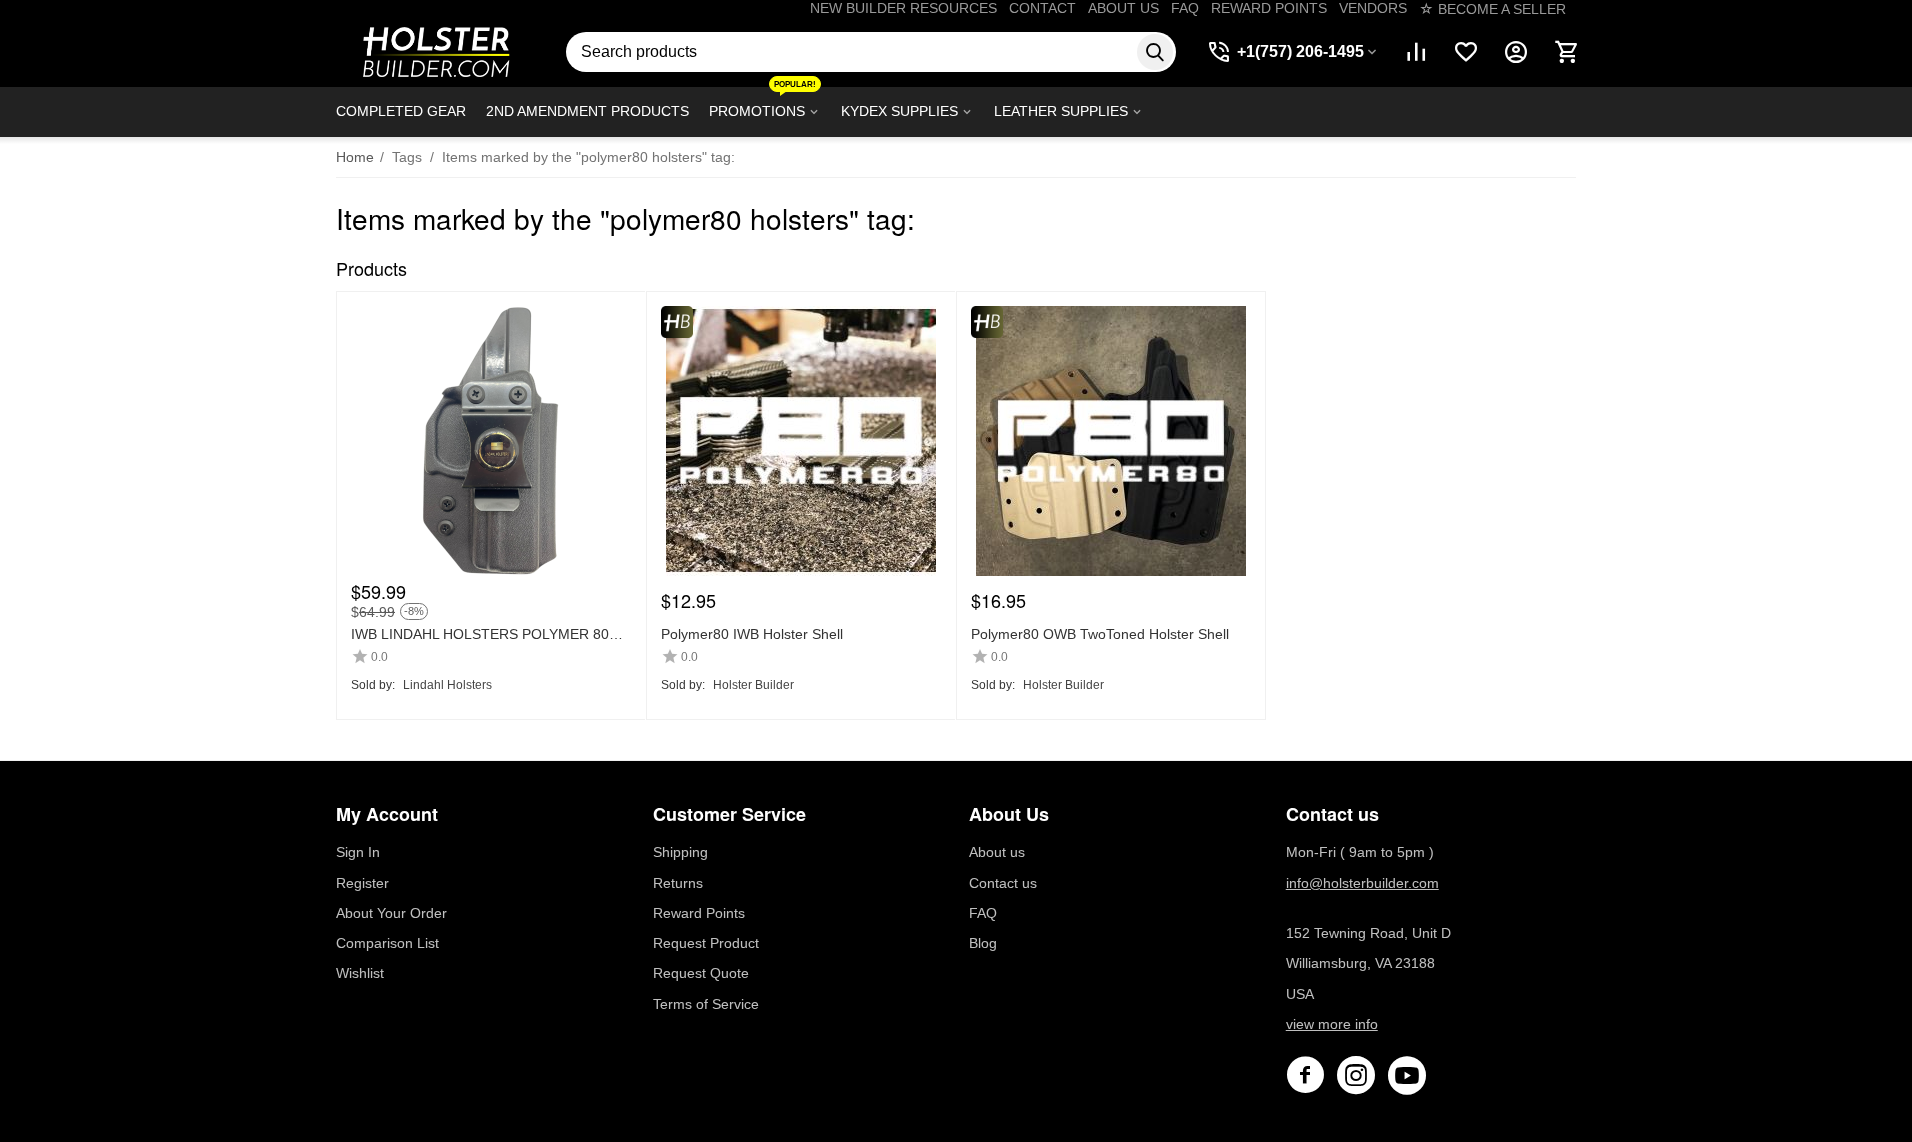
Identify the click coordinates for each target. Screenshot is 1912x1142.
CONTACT (1042, 8)
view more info (1332, 1024)
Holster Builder (753, 685)
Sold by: (373, 685)
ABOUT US (1123, 8)
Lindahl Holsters (447, 685)
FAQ (1185, 8)
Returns (678, 883)
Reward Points (699, 913)
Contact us (1003, 883)
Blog (983, 943)
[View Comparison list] (1416, 52)
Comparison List (387, 943)
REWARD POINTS (1269, 8)
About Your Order (391, 913)
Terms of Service (706, 1004)
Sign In (358, 852)
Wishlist (360, 973)
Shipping (680, 852)
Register (362, 883)
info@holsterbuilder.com (1362, 883)
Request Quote (701, 973)
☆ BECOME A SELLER (1492, 9)
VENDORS (1373, 8)
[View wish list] (1466, 52)
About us (997, 852)
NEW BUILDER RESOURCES (903, 8)
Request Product (706, 943)
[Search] (1155, 52)
